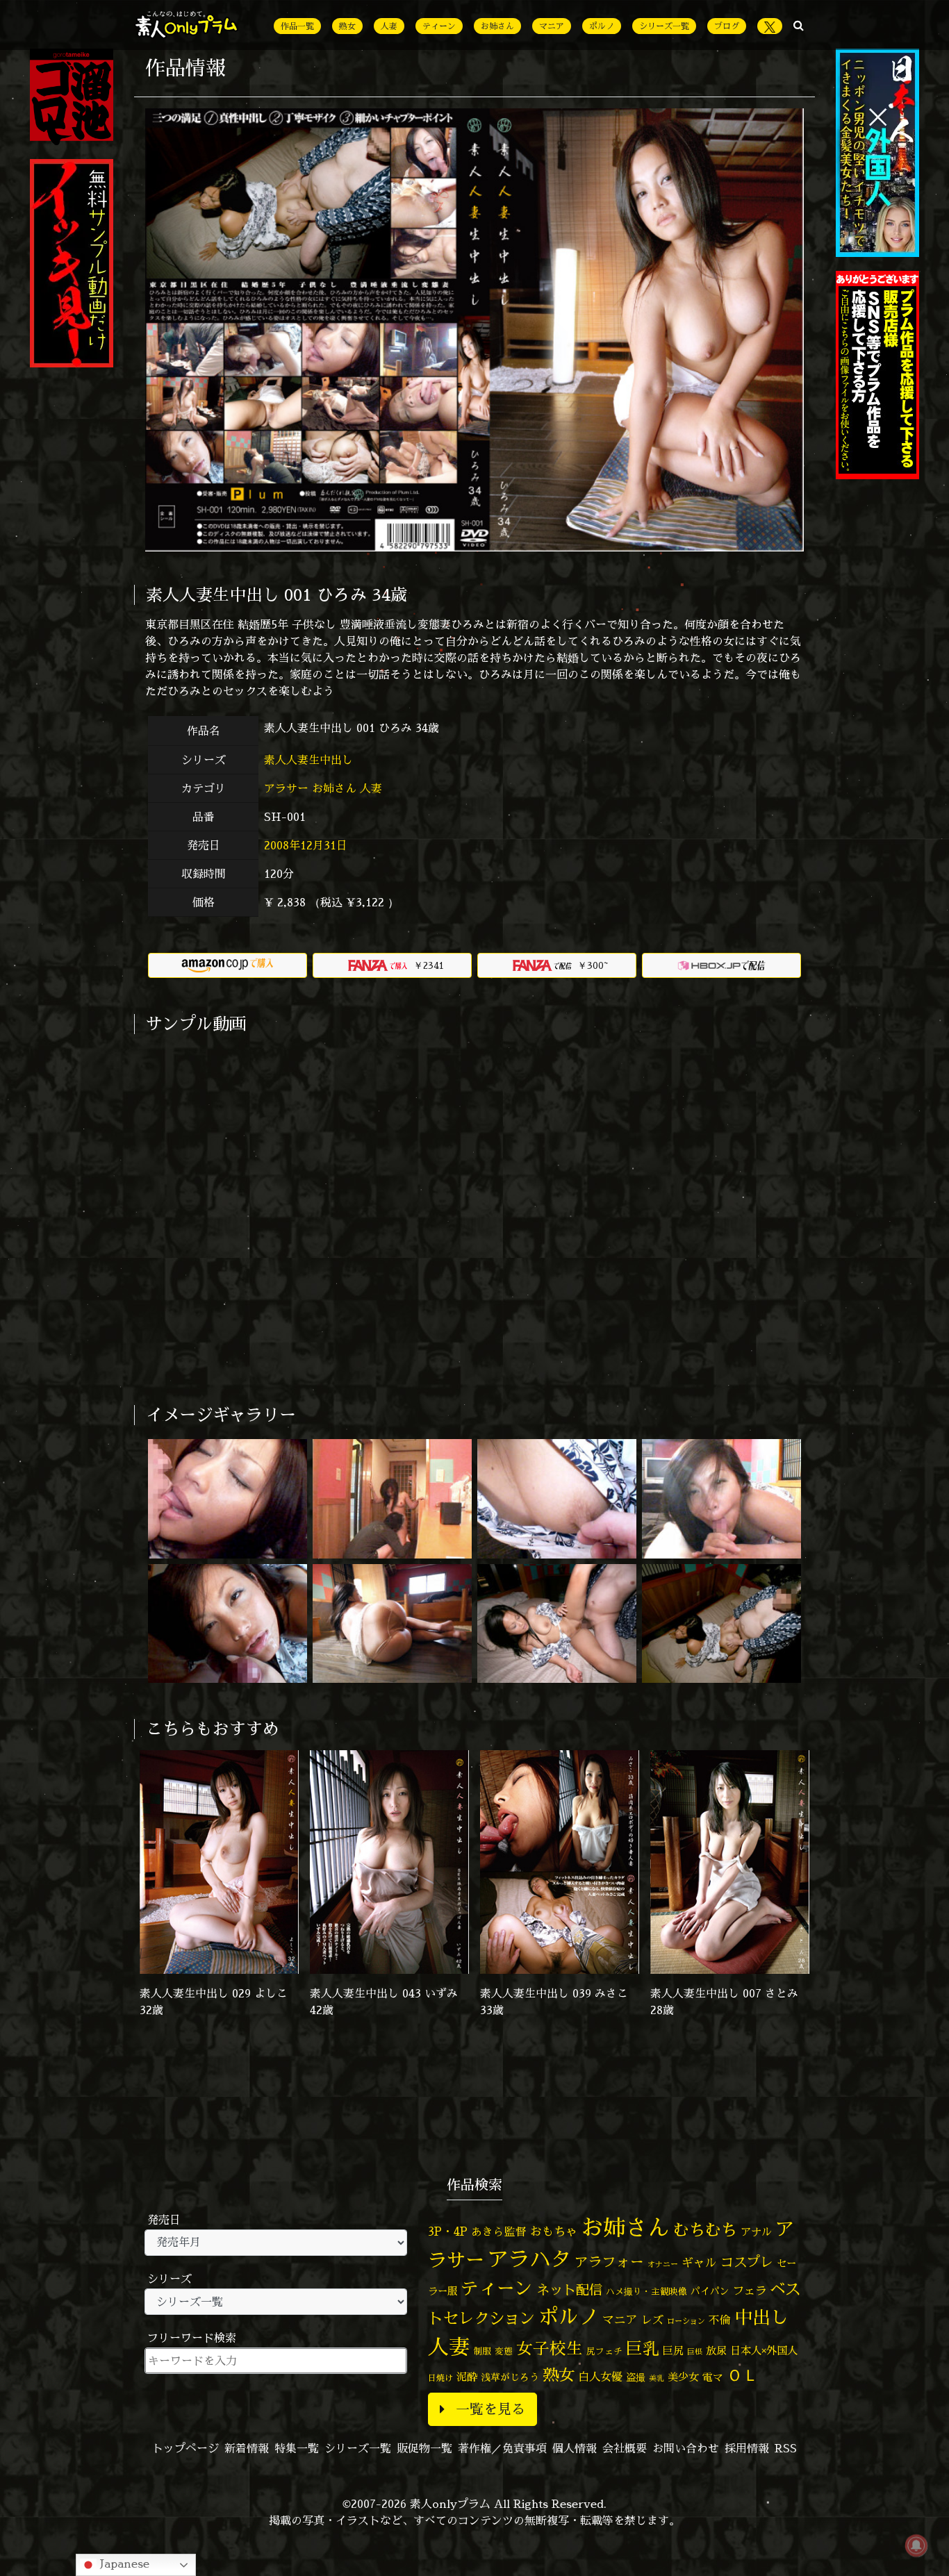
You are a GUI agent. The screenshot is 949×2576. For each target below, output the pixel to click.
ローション (686, 2321)
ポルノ (602, 26)
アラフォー (609, 2262)
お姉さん (497, 26)
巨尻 (673, 2351)
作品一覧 (297, 26)
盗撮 (636, 2377)
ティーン (439, 26)
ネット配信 (569, 2290)
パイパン (710, 2291)
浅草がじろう (510, 2377)
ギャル (699, 2262)
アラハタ (529, 2259)
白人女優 (600, 2377)
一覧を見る (490, 2409)
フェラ (750, 2290)
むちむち (705, 2229)
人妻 (389, 26)
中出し (761, 2317)
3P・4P (448, 2231)
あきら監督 (499, 2232)
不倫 (720, 2320)
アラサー (286, 788)
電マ (713, 2377)
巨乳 (643, 2349)
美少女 (683, 2377)
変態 (504, 2351)
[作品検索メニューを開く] (799, 25)
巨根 (695, 2352)
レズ (652, 2320)
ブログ (727, 26)
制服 (482, 2351)
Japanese (123, 2563)
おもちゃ (554, 2231)
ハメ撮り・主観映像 (646, 2292)
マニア (552, 26)
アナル (756, 2232)
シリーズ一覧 (664, 26)
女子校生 (550, 2349)
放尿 (716, 2351)
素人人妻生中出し (310, 760)
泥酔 (467, 2377)
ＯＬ (743, 2375)
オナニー (663, 2264)
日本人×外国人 (764, 2351)
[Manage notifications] (916, 2545)
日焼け (440, 2378)
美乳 (657, 2378)
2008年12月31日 (306, 845)
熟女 (347, 26)
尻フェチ (604, 2351)
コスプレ (747, 2262)
